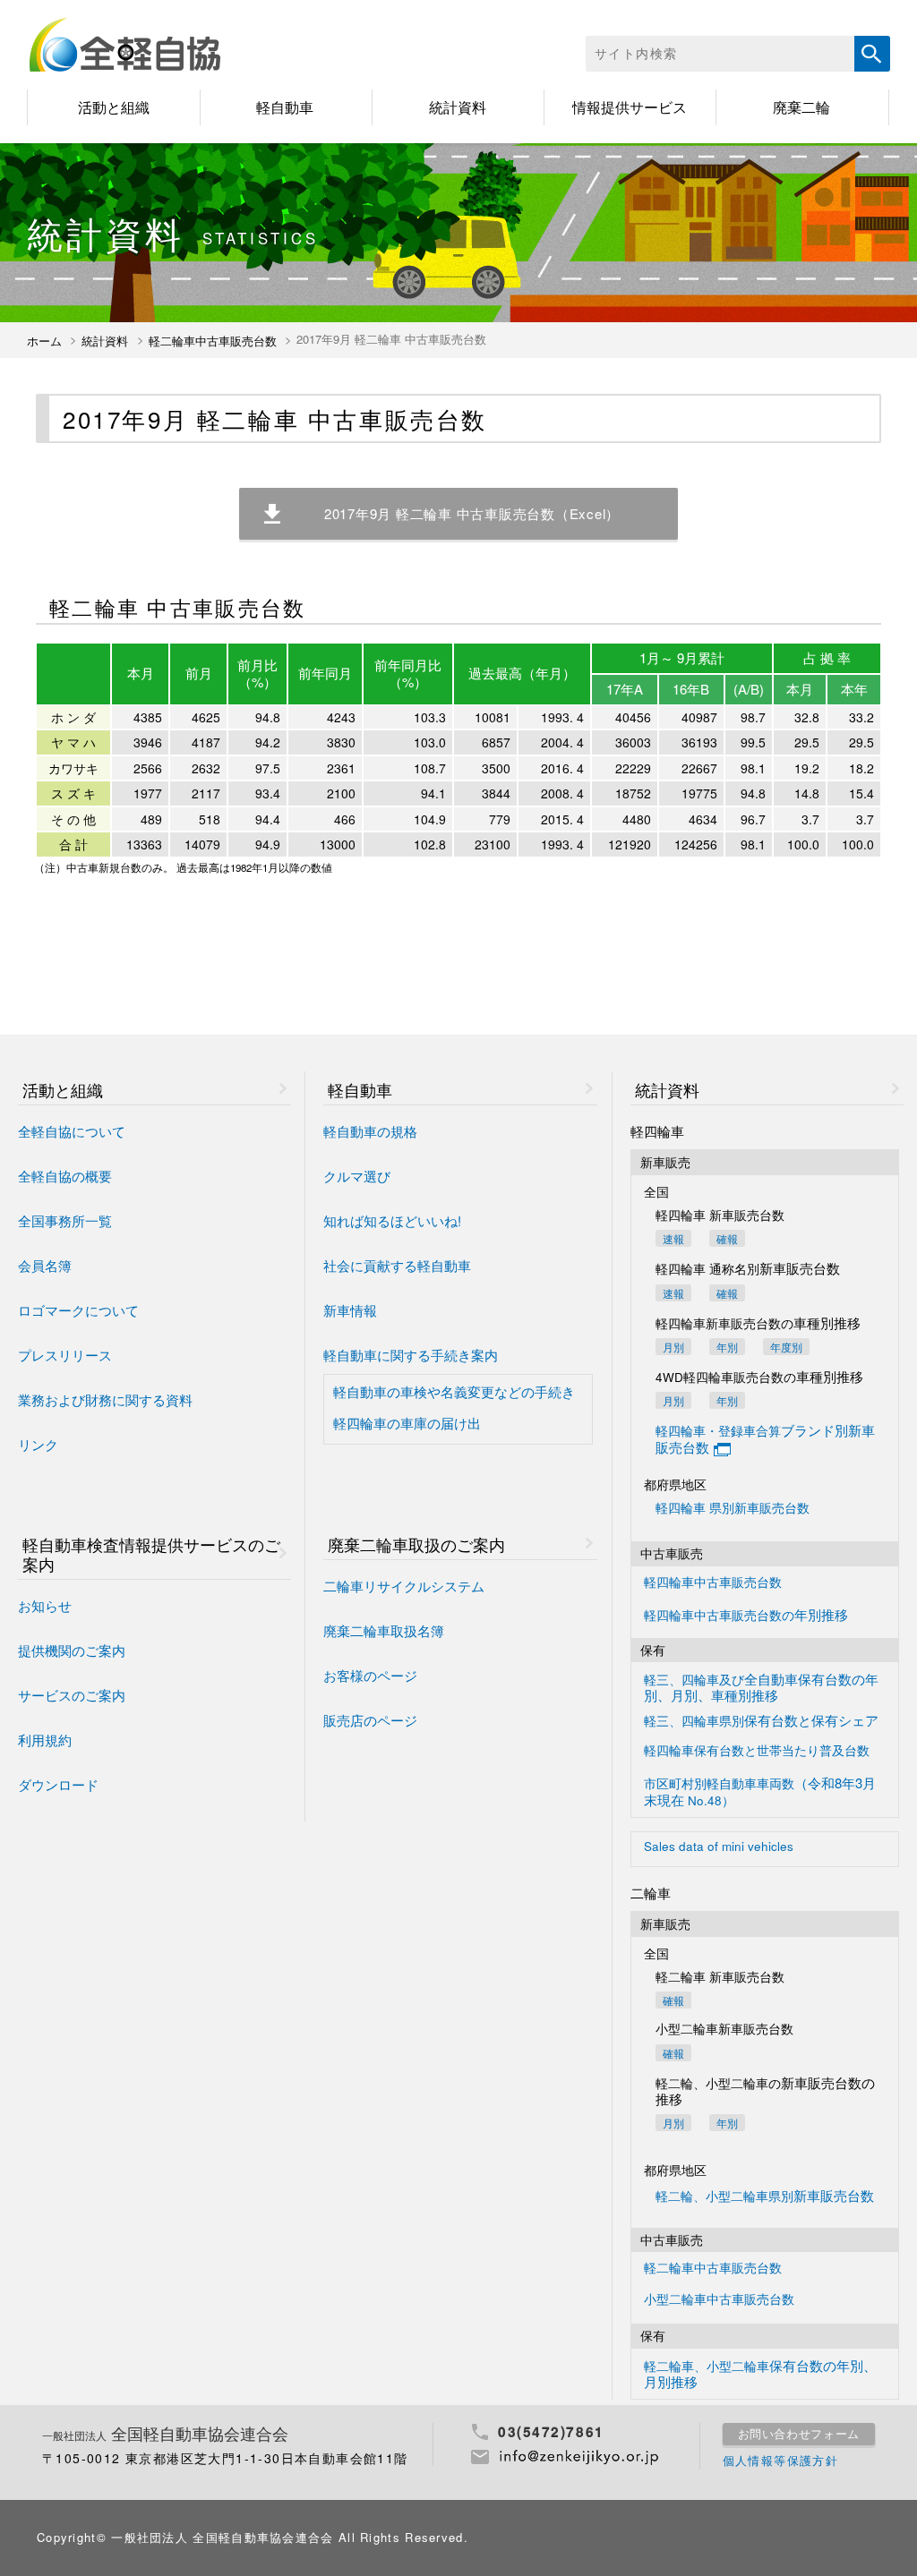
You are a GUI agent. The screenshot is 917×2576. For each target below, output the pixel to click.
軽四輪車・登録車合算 (765, 1439)
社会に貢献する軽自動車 (397, 1266)
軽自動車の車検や (454, 1392)
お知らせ (45, 1606)
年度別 (786, 1347)
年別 (727, 1347)
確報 (727, 1238)
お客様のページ (370, 1676)
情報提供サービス (630, 107)
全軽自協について (72, 1132)
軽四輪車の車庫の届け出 (407, 1424)
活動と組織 (114, 107)
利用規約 (45, 1740)
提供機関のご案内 (72, 1651)
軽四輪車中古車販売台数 (713, 1583)
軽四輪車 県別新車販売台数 (733, 1509)
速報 (673, 1238)
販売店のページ (370, 1721)
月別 (673, 1347)
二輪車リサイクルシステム (404, 1587)
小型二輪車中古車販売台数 (719, 2300)
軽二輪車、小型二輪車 (760, 2374)
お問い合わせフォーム (799, 2434)
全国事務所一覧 (65, 1221)
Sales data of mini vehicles (719, 1847)
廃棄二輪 (801, 107)
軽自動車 (285, 107)
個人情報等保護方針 (781, 2461)
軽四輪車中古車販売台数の (746, 1615)
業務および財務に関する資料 (105, 1400)
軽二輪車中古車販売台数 (213, 341)
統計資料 (458, 107)
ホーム (44, 341)
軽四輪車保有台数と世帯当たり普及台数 (757, 1751)
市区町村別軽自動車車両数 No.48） (760, 1791)
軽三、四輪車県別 (761, 1721)
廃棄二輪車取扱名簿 (384, 1631)
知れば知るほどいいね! (392, 1221)
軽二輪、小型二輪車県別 (765, 2196)
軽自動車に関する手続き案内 (411, 1356)
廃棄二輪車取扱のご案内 (416, 1544)
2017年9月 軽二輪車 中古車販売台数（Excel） (472, 513)
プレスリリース (65, 1356)
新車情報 (350, 1311)
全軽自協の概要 (65, 1177)
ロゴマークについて (78, 1311)
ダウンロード (58, 1785)
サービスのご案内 (72, 1696)
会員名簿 (45, 1266)
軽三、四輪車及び (761, 1687)
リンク (38, 1445)
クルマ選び (357, 1177)
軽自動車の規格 (370, 1132)
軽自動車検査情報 (151, 1554)
